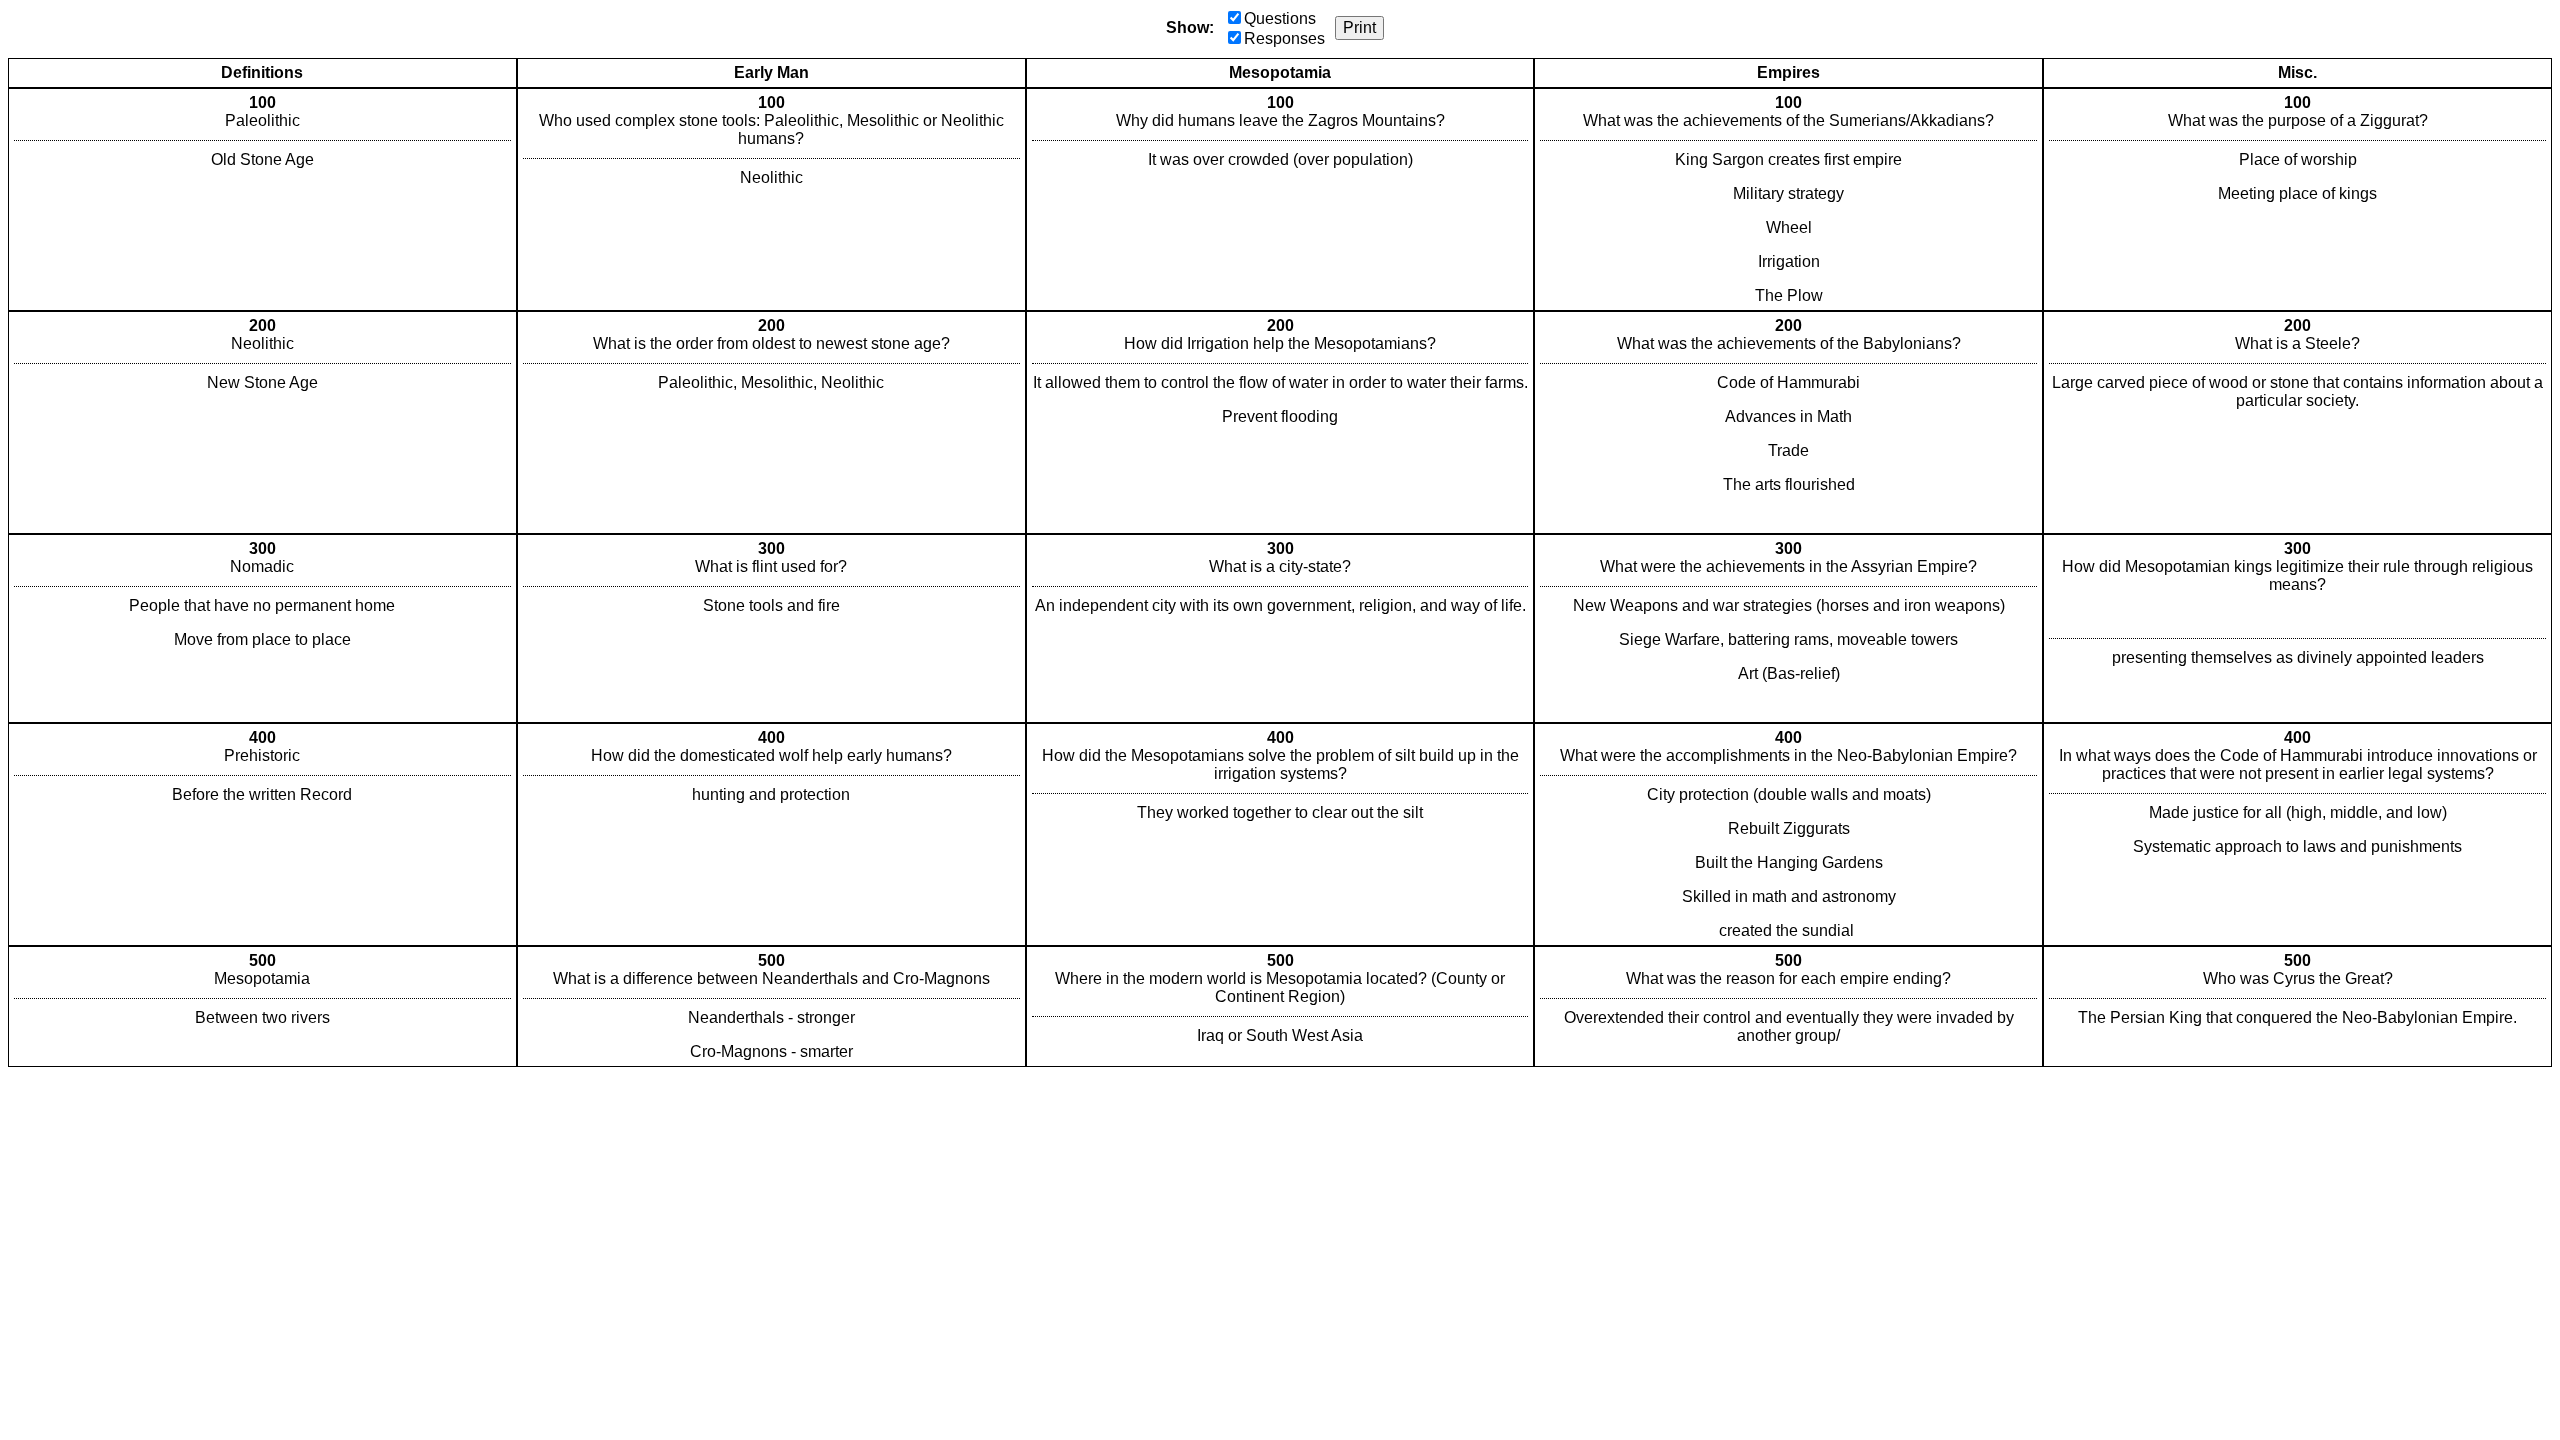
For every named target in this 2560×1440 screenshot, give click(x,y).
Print (1359, 27)
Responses (1284, 38)
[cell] (262, 199)
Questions (1280, 18)
